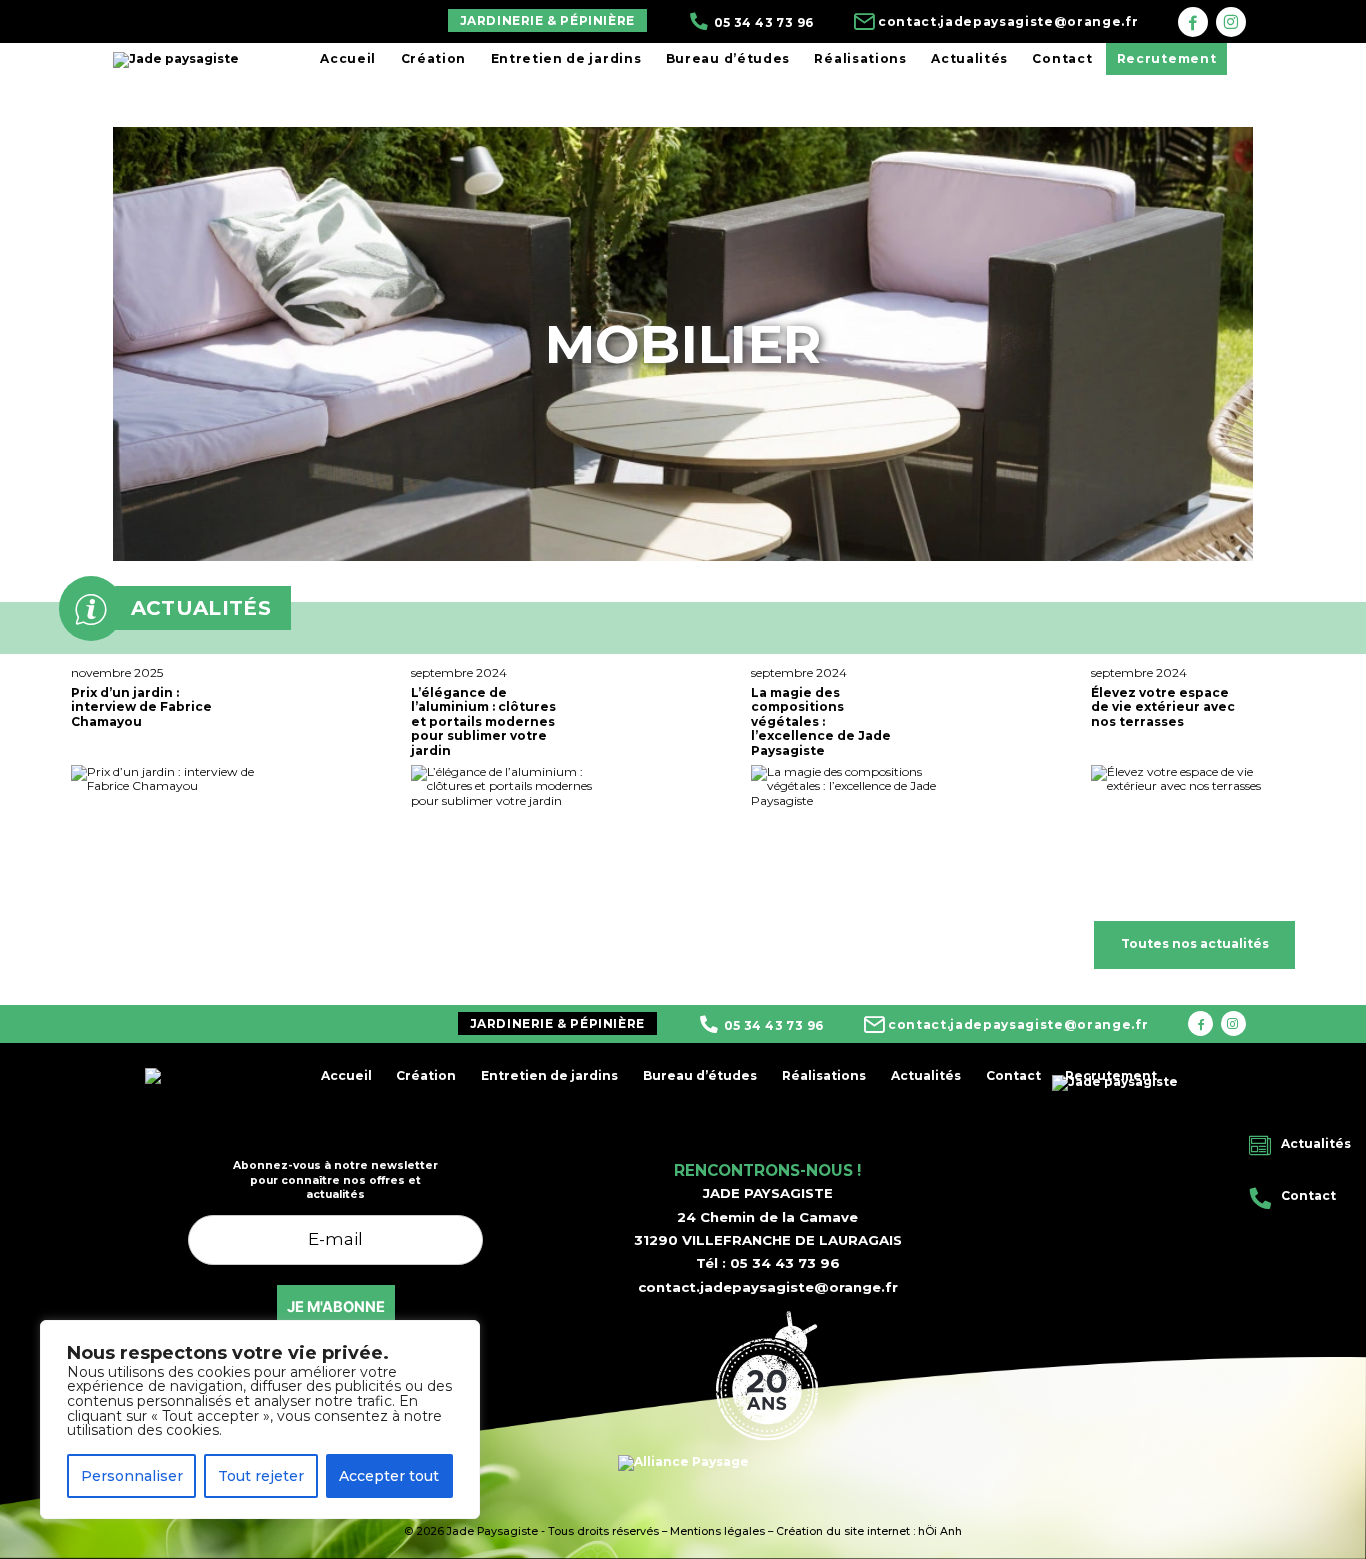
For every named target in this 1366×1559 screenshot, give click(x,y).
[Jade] (1193, 22)
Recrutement (1166, 58)
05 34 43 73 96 (785, 1263)
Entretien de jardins (566, 58)
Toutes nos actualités (1195, 943)
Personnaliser (132, 1476)
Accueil (348, 58)
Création (433, 58)
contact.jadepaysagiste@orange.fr (768, 1287)
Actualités (969, 58)
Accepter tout (389, 1476)
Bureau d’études (728, 58)
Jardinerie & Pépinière (547, 20)
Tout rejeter (261, 1476)
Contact (1062, 58)
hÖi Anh (940, 1531)
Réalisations (860, 58)
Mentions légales (717, 1531)
